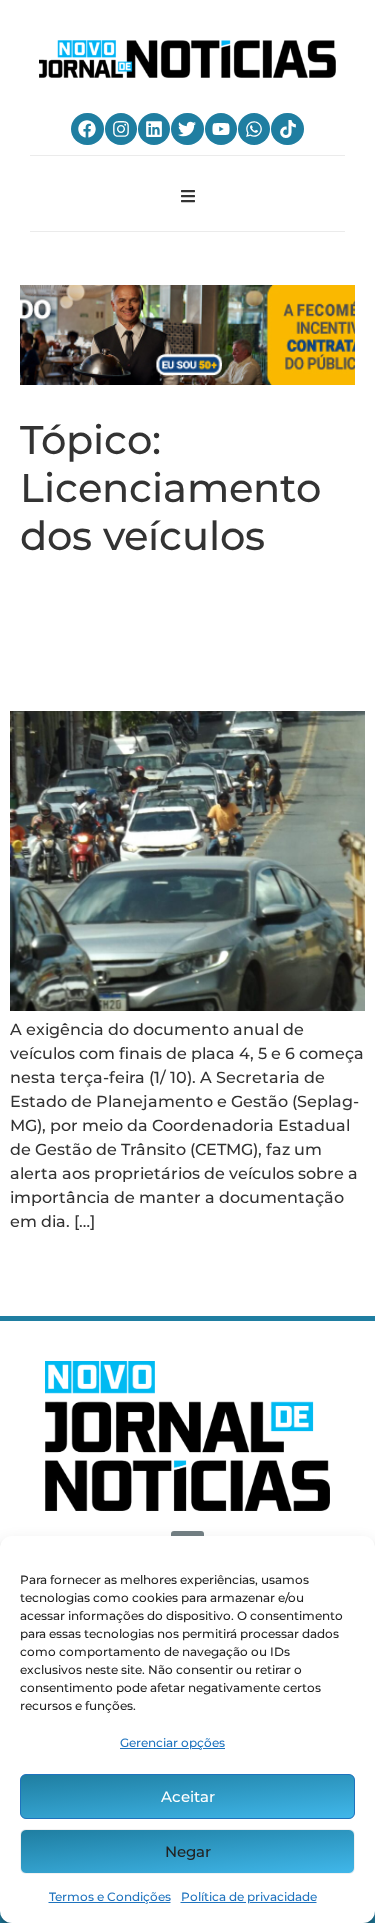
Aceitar (188, 1796)
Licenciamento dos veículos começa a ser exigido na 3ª (172, 634)
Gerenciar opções (172, 1742)
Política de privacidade (249, 1896)
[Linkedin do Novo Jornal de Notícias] (154, 129)
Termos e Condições (110, 1896)
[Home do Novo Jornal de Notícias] (187, 59)
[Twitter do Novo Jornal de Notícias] (187, 129)
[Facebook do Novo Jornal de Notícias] (87, 129)
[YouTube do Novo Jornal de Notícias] (221, 129)
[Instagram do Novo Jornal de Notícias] (121, 129)
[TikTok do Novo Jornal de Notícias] (287, 129)
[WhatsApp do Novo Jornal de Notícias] (254, 129)
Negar (188, 1851)
